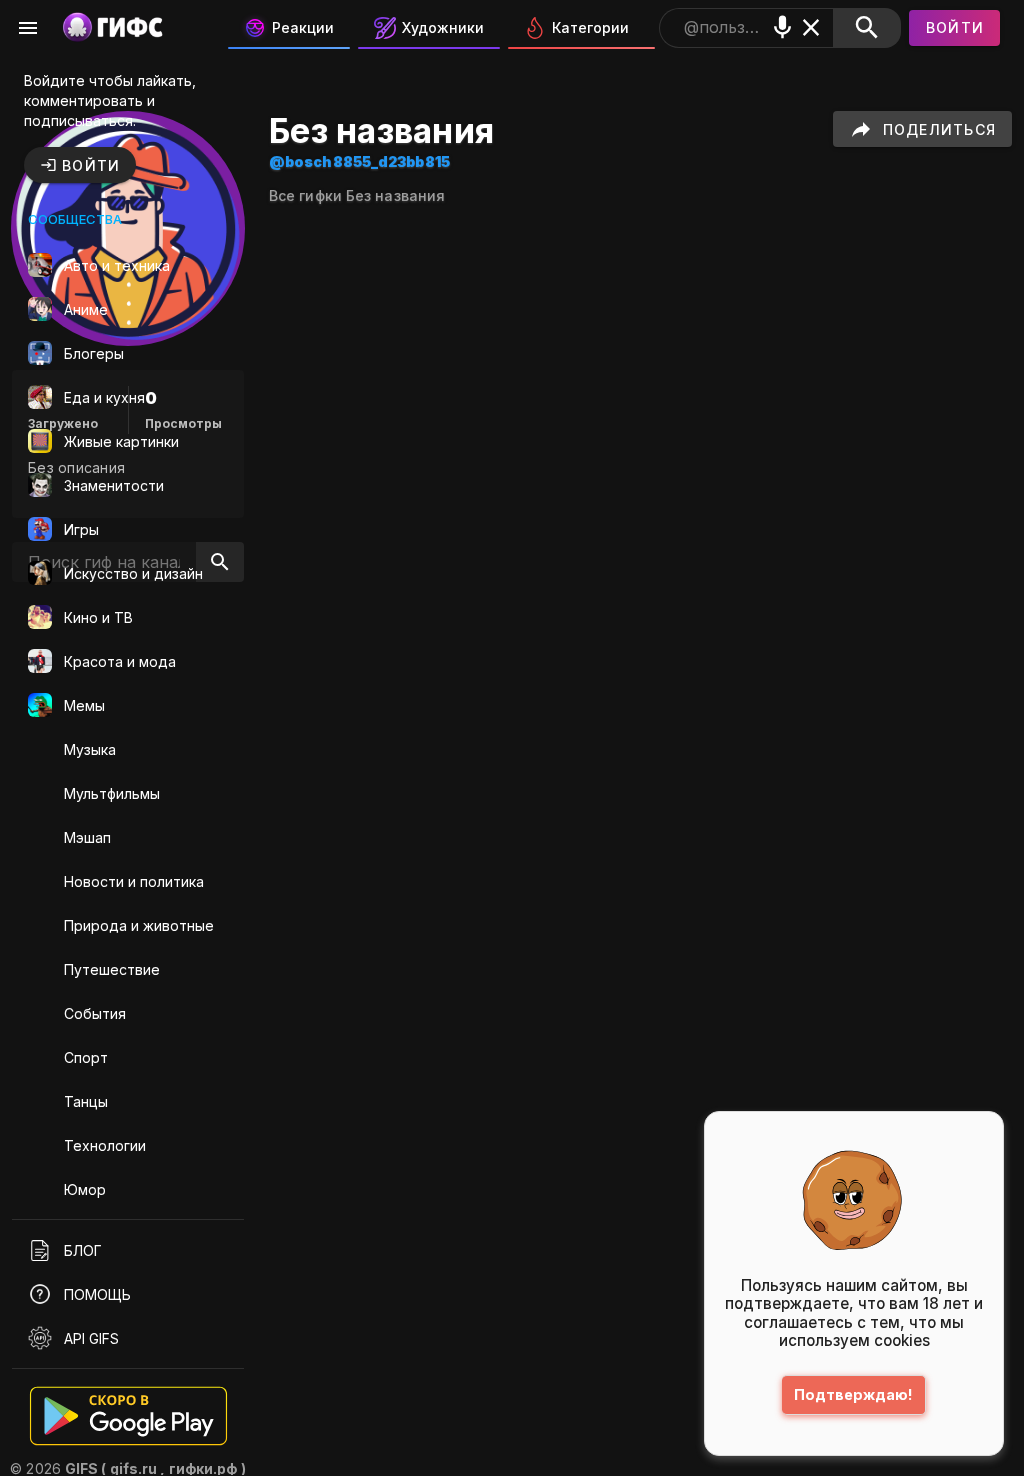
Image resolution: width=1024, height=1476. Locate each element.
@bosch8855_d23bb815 (359, 161)
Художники (443, 27)
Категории (590, 27)
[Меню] (28, 28)
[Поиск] (866, 28)
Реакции (303, 27)
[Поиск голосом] (782, 27)
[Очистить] (811, 27)
